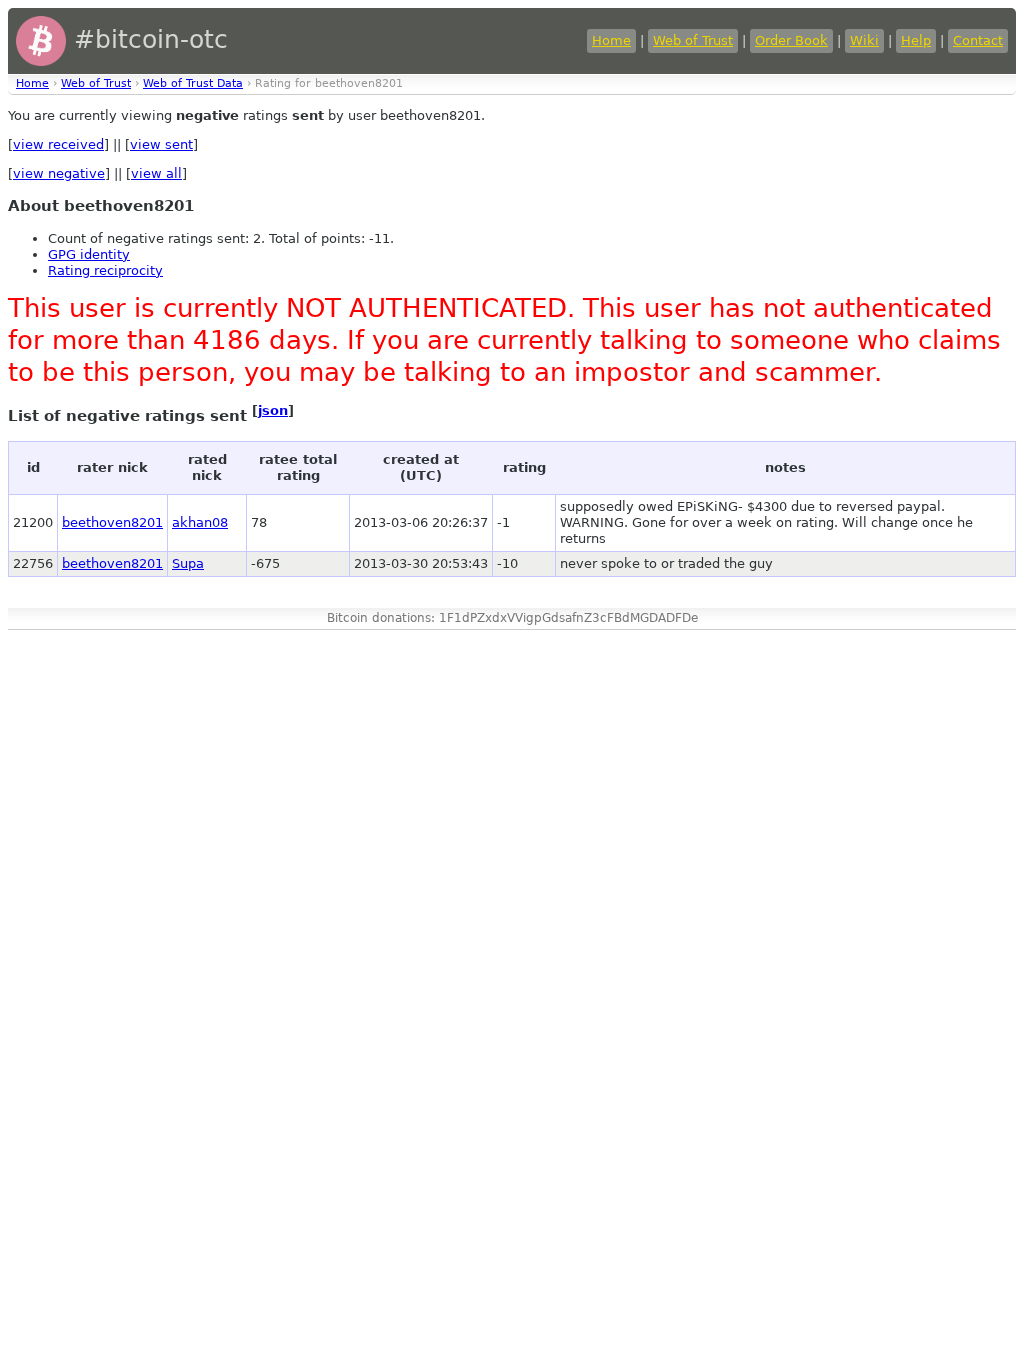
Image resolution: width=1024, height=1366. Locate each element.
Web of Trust (693, 40)
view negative (59, 173)
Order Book (791, 40)
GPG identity (89, 254)
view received (58, 144)
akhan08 (200, 522)
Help (916, 40)
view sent (161, 144)
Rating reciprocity (105, 270)
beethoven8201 (112, 522)
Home (611, 40)
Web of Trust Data (193, 83)
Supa (188, 563)
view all (156, 173)
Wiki (864, 40)
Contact (978, 40)
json (273, 410)
